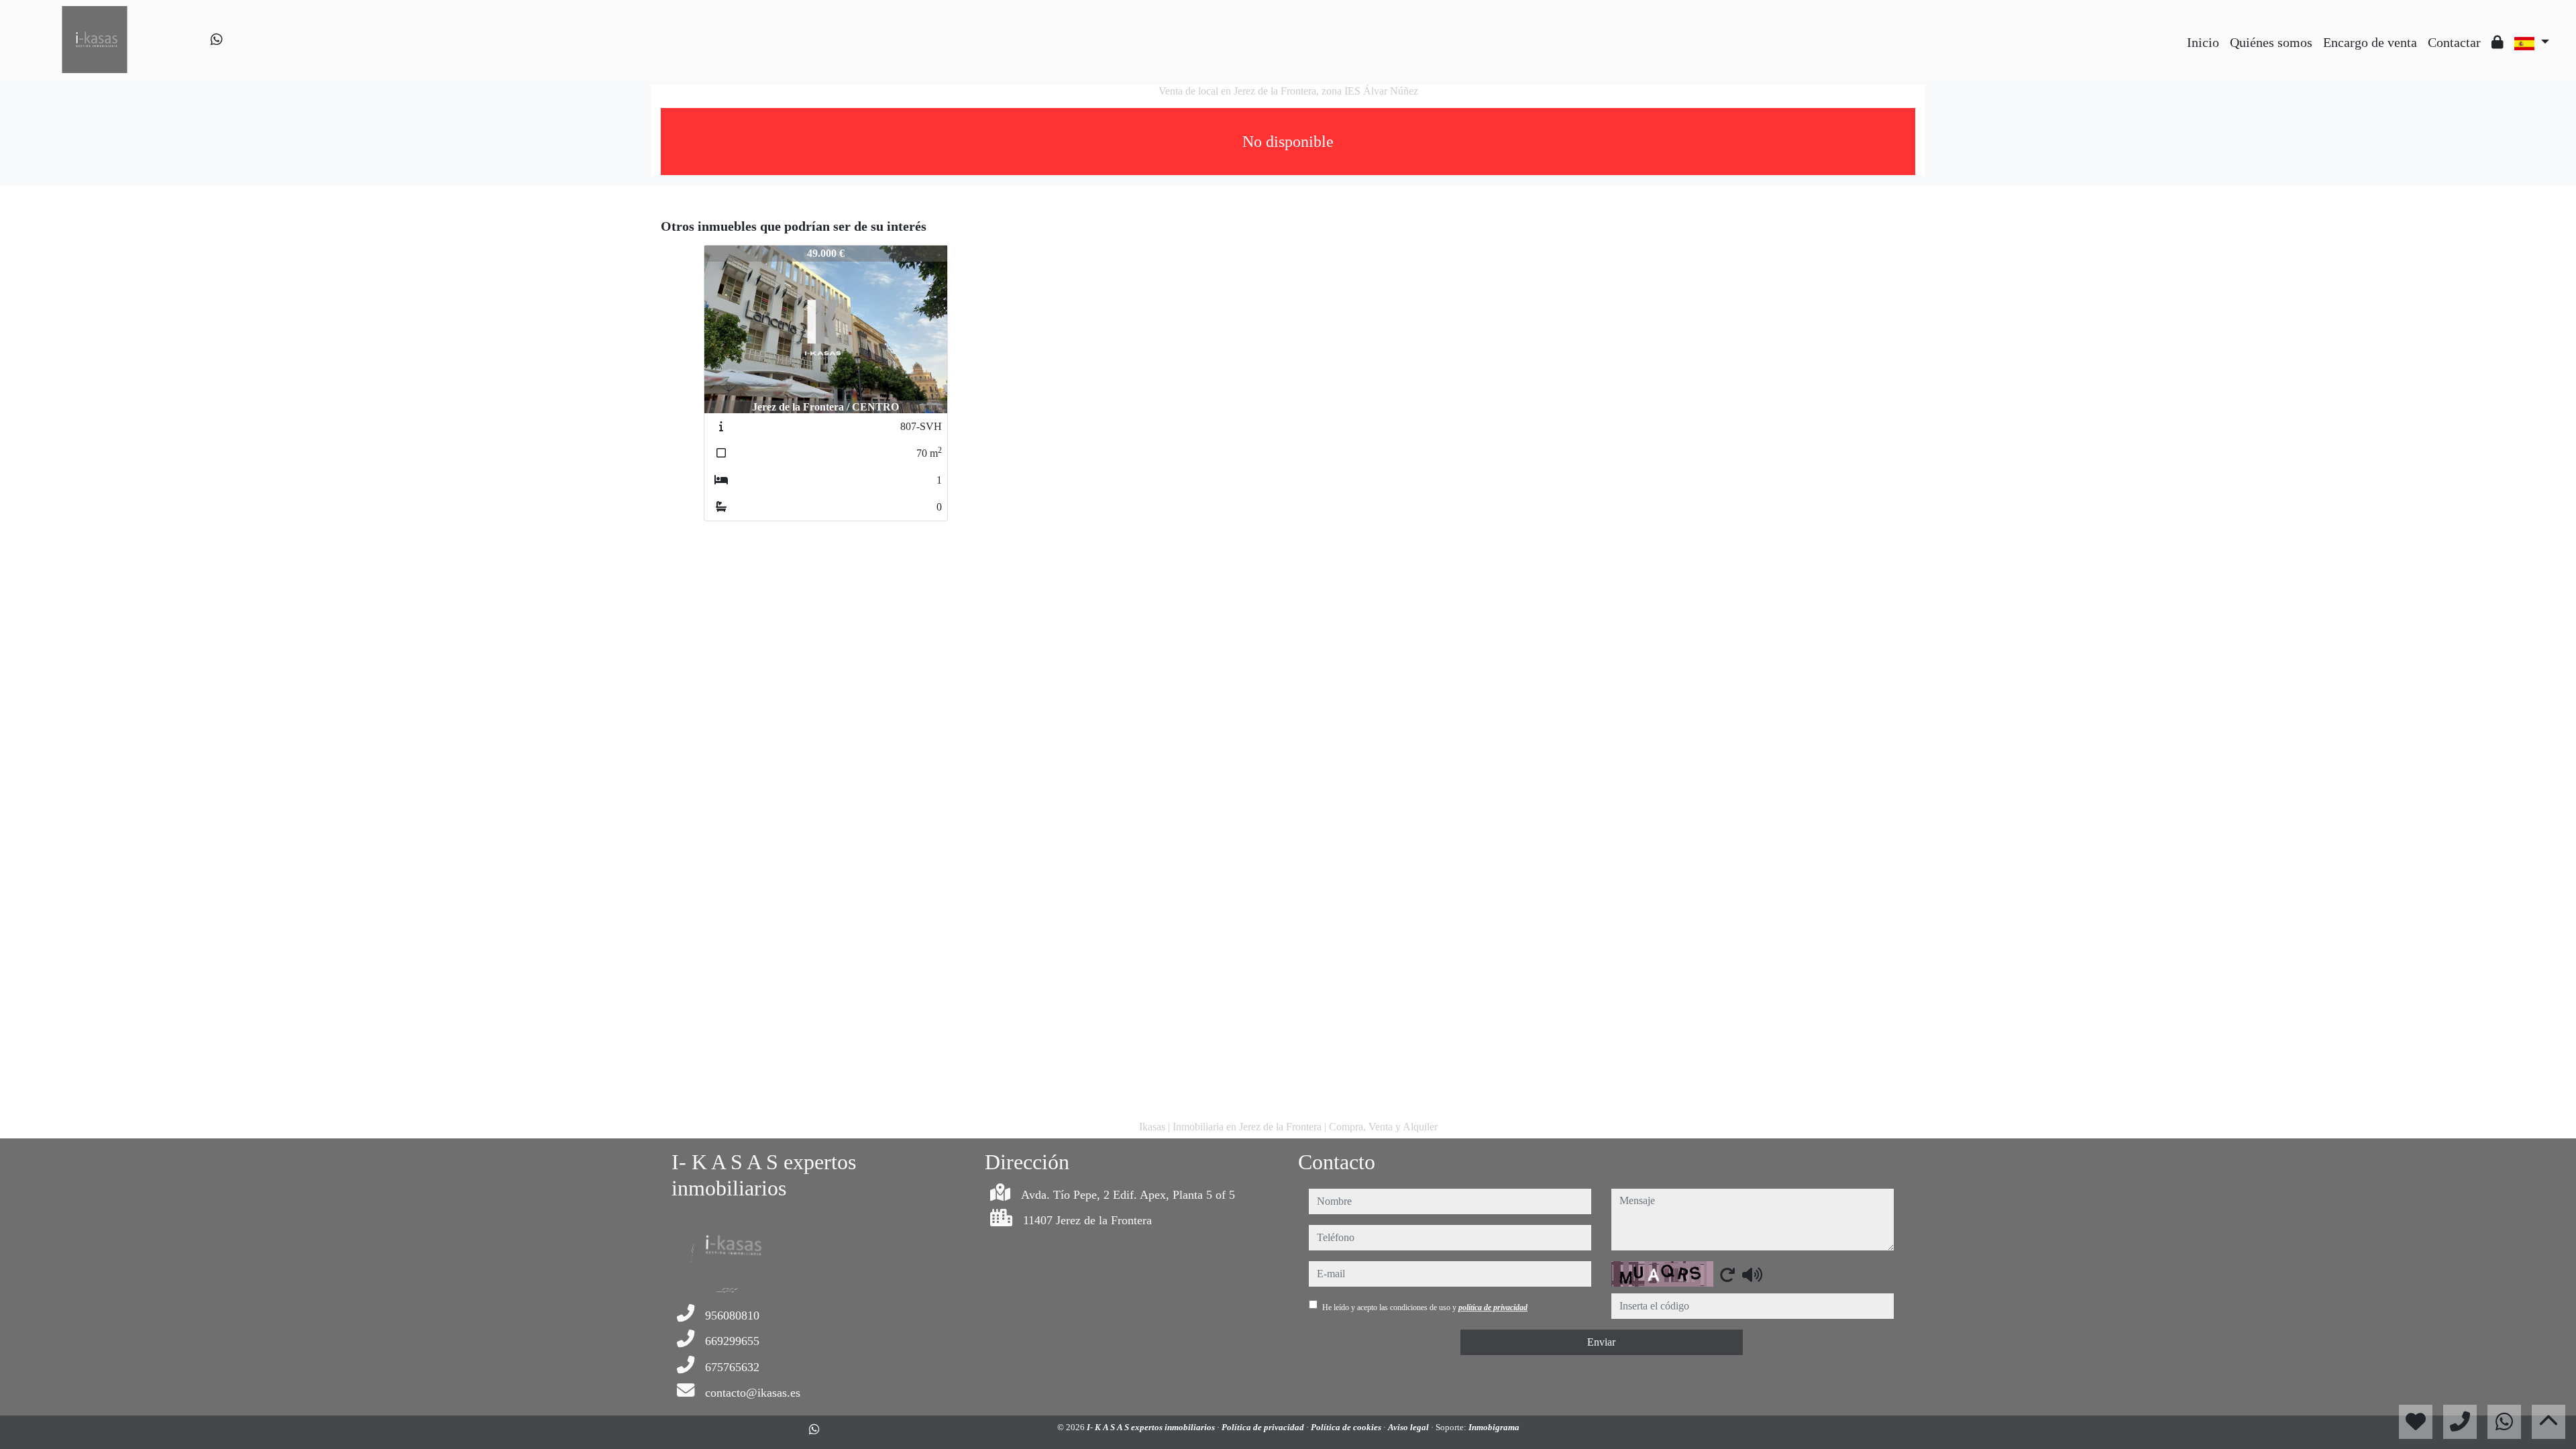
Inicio (2203, 42)
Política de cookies (1347, 1427)
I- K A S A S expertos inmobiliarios (1152, 1427)
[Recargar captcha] (1727, 1275)
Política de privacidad (1264, 1427)
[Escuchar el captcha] (1752, 1275)
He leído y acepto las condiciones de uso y (1425, 1307)
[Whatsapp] (217, 40)
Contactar (2454, 42)
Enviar (1601, 1342)
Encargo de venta (2370, 42)
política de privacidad (1493, 1307)
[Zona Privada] (2498, 42)
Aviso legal (1409, 1427)
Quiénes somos (2271, 42)
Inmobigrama (1494, 1427)
